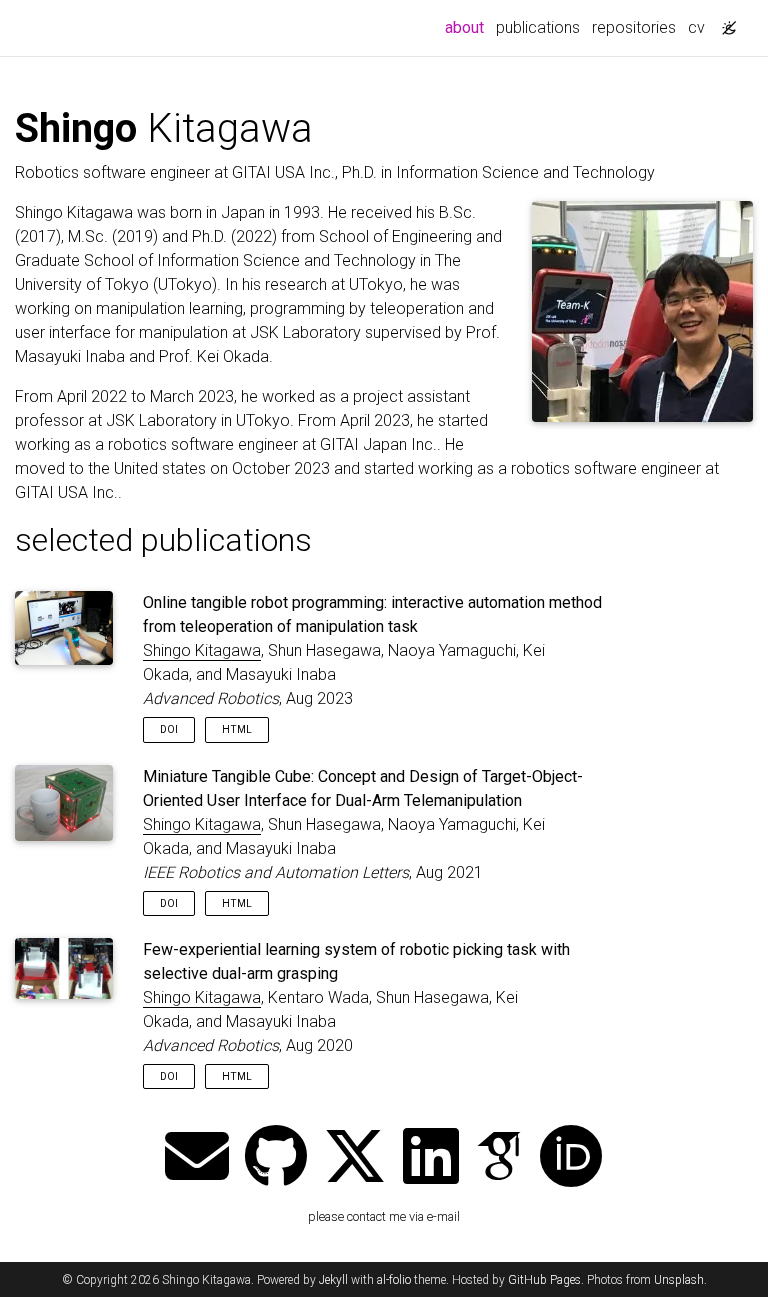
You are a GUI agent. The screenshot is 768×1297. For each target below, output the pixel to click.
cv (696, 27)
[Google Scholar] (499, 1158)
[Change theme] (724, 22)
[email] (197, 1158)
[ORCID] (571, 1158)
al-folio (394, 1280)
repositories (634, 27)
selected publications (163, 540)
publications (538, 27)
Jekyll (333, 1280)
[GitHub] (276, 1158)
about (467, 27)
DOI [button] (169, 729)
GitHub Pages (544, 1280)
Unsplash (679, 1280)
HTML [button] (237, 729)
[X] (355, 1158)
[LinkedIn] (431, 1158)
